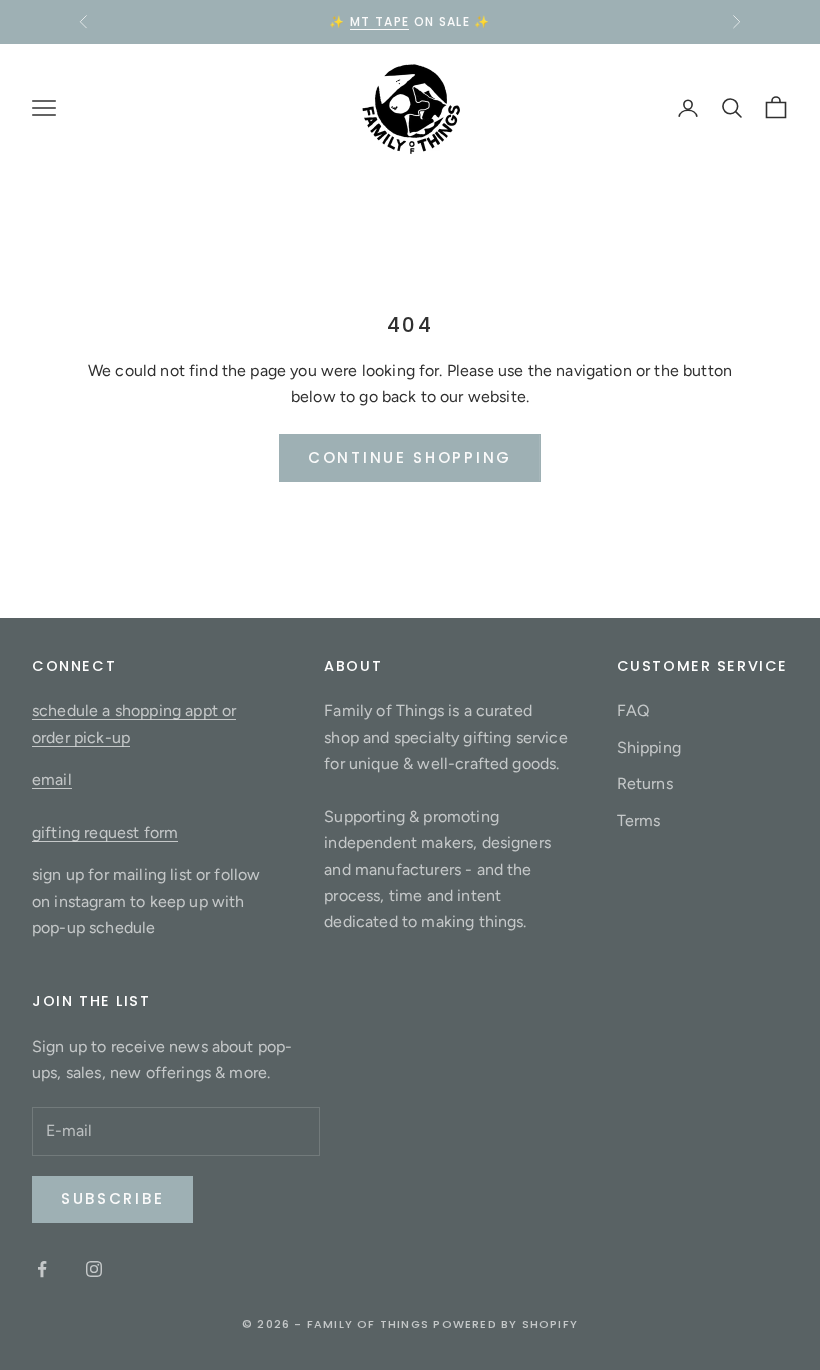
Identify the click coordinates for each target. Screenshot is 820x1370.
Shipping (649, 747)
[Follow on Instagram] (94, 1269)
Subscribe (112, 1198)
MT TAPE (379, 21)
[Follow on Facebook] (42, 1269)
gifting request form (105, 832)
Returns (645, 783)
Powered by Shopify (505, 1324)
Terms (639, 820)
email (52, 779)
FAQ (633, 710)
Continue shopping (410, 457)
